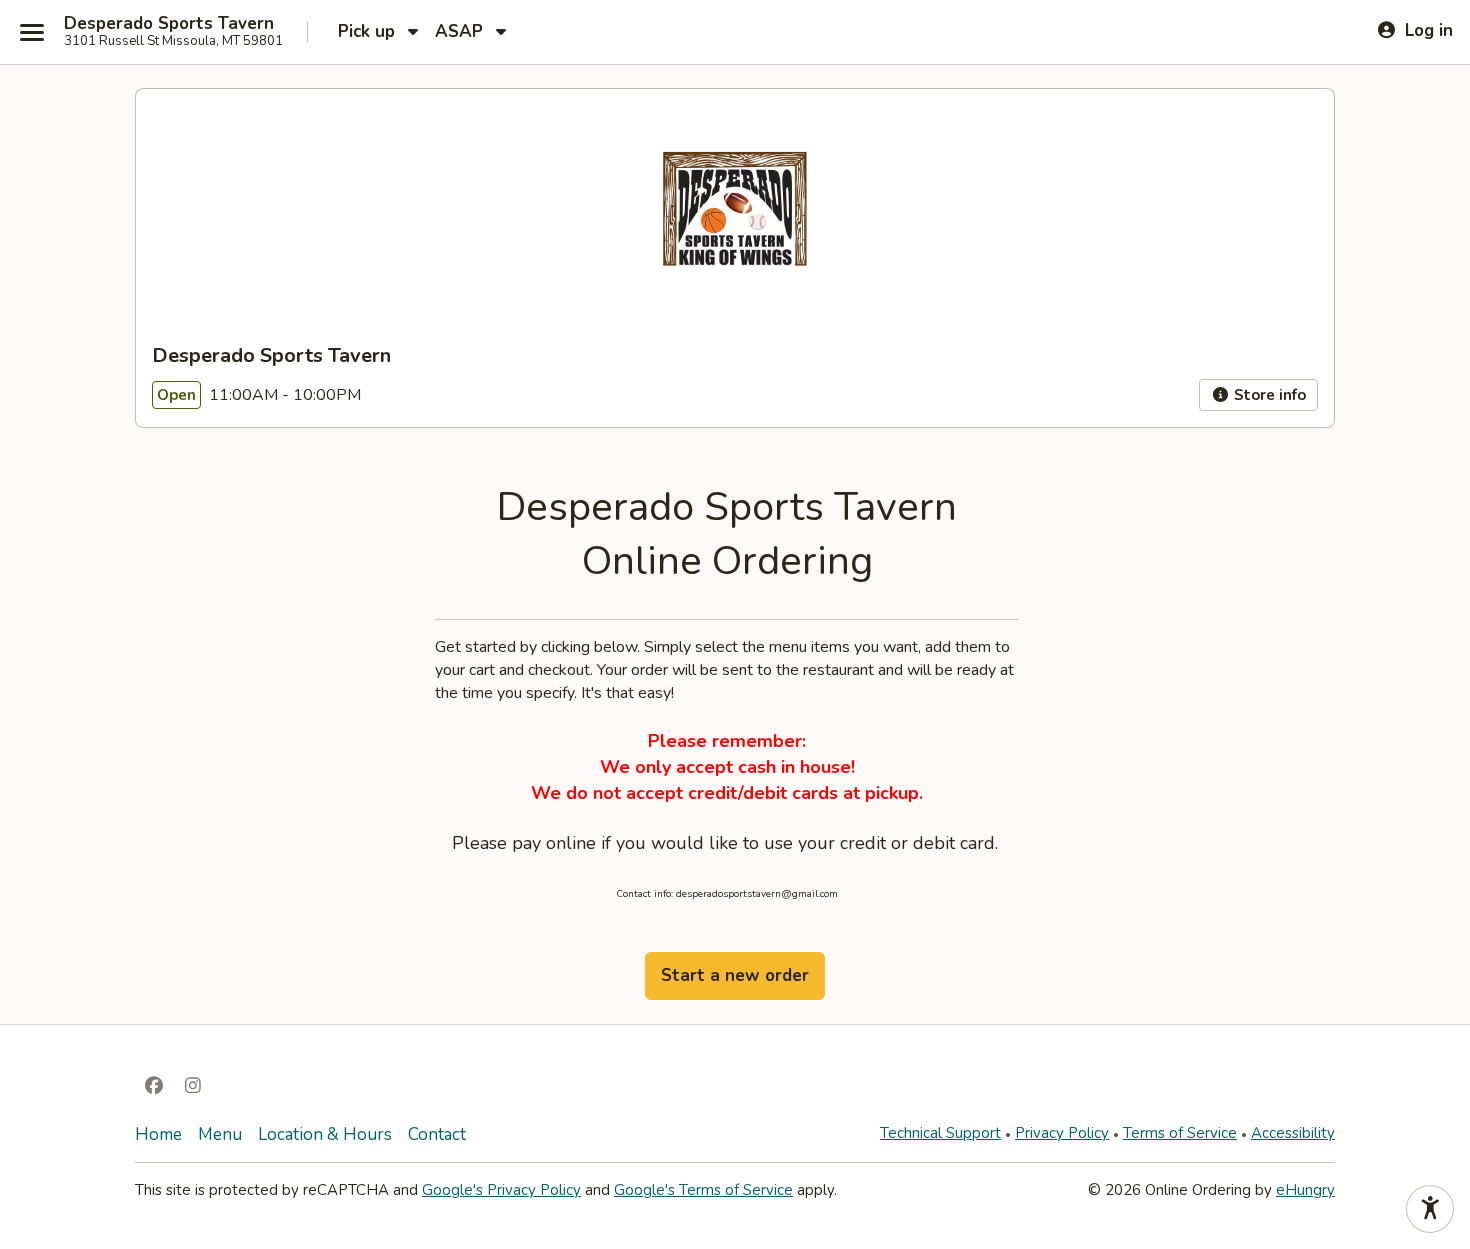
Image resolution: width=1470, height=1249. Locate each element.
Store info (1268, 395)
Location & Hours (325, 1134)
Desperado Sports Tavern (169, 24)
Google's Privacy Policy (501, 1190)
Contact (437, 1134)
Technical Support (940, 1133)
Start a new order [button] (735, 975)
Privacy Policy (1062, 1133)
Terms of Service (1180, 1133)
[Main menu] (32, 32)
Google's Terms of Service (703, 1190)
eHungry (1305, 1190)
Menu (220, 1134)
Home (158, 1134)
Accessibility (1293, 1133)
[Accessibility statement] (1430, 1209)
